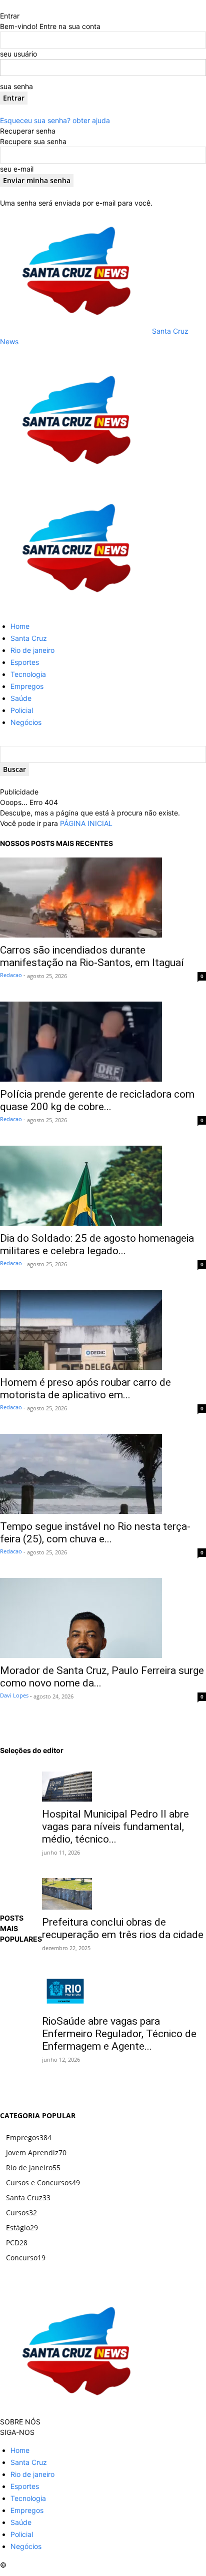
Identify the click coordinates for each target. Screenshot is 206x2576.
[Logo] (75, 480)
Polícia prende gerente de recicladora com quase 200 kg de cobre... (97, 1100)
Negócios (26, 722)
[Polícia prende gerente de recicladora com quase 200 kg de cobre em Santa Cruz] (103, 1042)
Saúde (21, 698)
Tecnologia (28, 674)
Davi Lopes (14, 1695)
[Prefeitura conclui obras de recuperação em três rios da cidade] (124, 1894)
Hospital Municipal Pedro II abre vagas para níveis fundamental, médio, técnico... (115, 1827)
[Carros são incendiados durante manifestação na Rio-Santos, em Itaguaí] (103, 898)
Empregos (27, 686)
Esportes (25, 662)
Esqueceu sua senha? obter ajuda (55, 120)
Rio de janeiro (32, 650)
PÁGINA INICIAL (86, 823)
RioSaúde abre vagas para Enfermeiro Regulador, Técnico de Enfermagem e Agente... (119, 2034)
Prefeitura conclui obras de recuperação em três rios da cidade (123, 1928)
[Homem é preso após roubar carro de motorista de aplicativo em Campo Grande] (103, 1330)
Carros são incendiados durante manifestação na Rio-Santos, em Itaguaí (92, 956)
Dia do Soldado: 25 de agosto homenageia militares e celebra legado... (97, 1244)
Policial (22, 710)
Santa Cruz (29, 638)
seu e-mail (17, 169)
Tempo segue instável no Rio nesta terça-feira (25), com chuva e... (95, 1533)
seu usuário (18, 54)
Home (20, 626)
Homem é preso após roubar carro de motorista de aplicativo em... (85, 1389)
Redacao (11, 975)
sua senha (16, 86)
